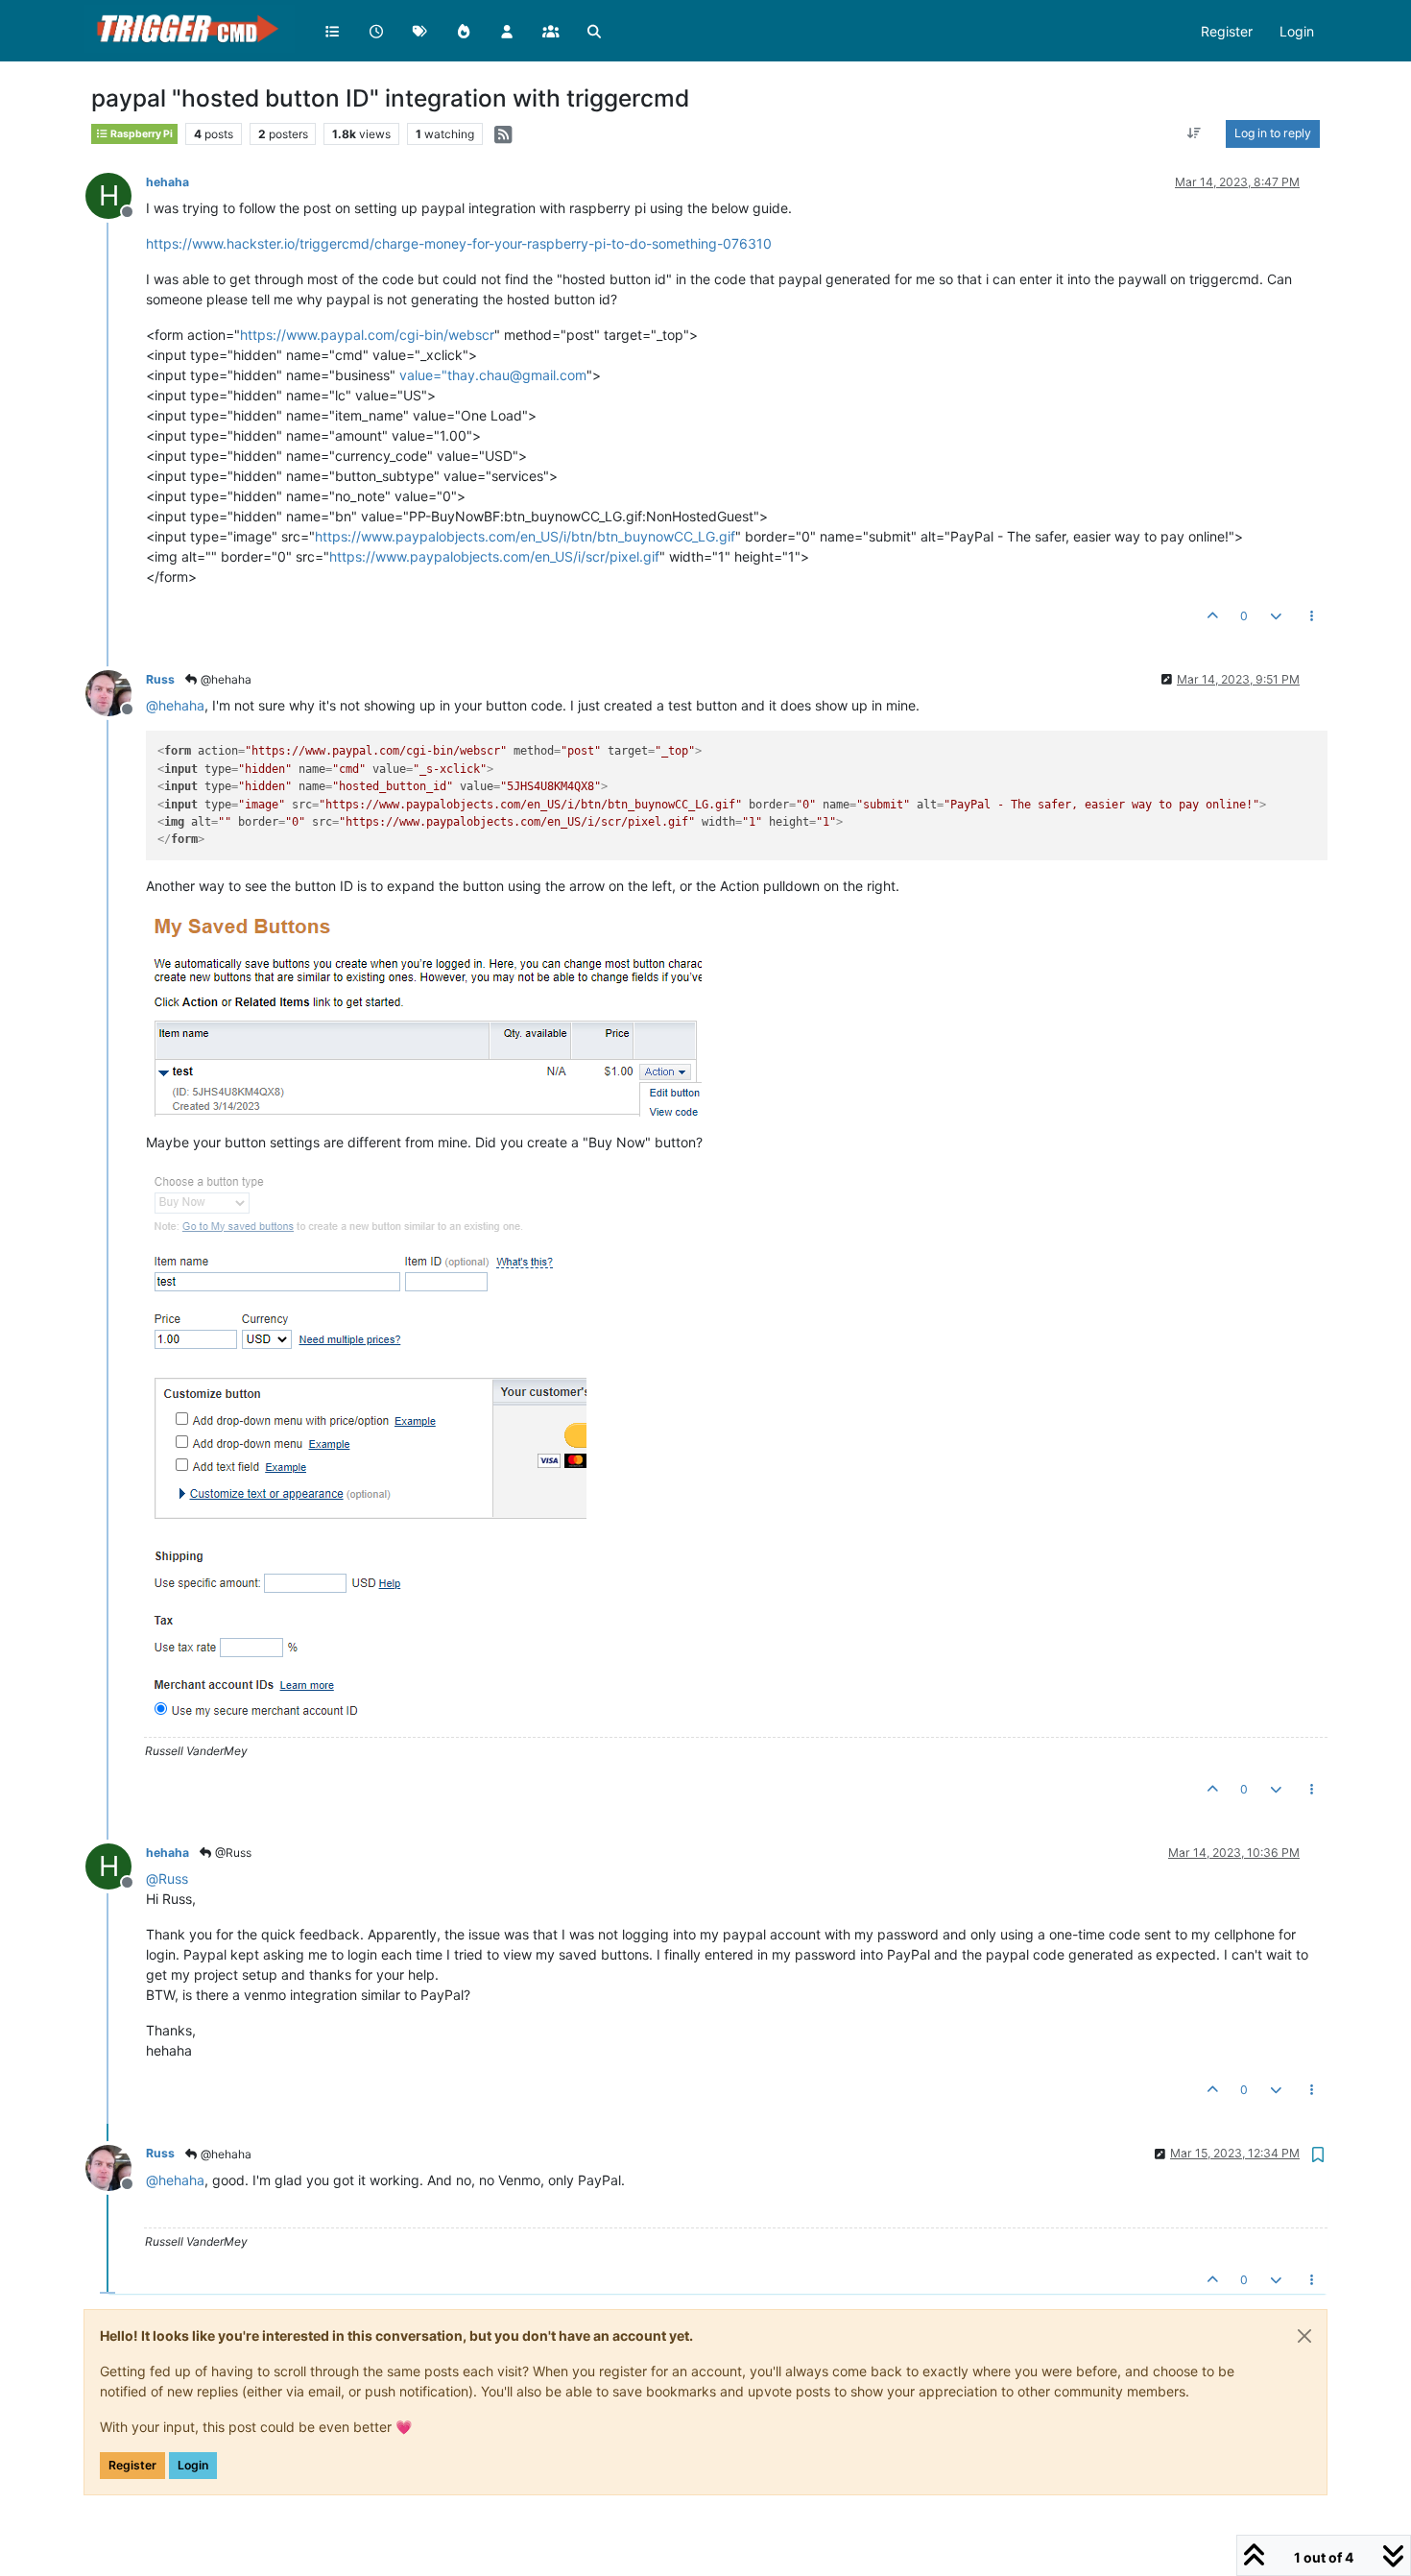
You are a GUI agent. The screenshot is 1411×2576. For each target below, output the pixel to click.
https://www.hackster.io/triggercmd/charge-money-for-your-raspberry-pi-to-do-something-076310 (459, 243)
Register (132, 2465)
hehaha (167, 182)
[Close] (1304, 2336)
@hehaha (225, 679)
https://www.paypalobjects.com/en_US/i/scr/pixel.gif (494, 556)
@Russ (232, 1853)
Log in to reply (1273, 133)
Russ (160, 679)
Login (193, 2465)
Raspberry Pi (141, 134)
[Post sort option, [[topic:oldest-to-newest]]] (1195, 133)
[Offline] (116, 692)
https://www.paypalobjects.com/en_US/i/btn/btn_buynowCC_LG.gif (525, 536)
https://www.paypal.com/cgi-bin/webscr (367, 335)
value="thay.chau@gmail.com (493, 375)
